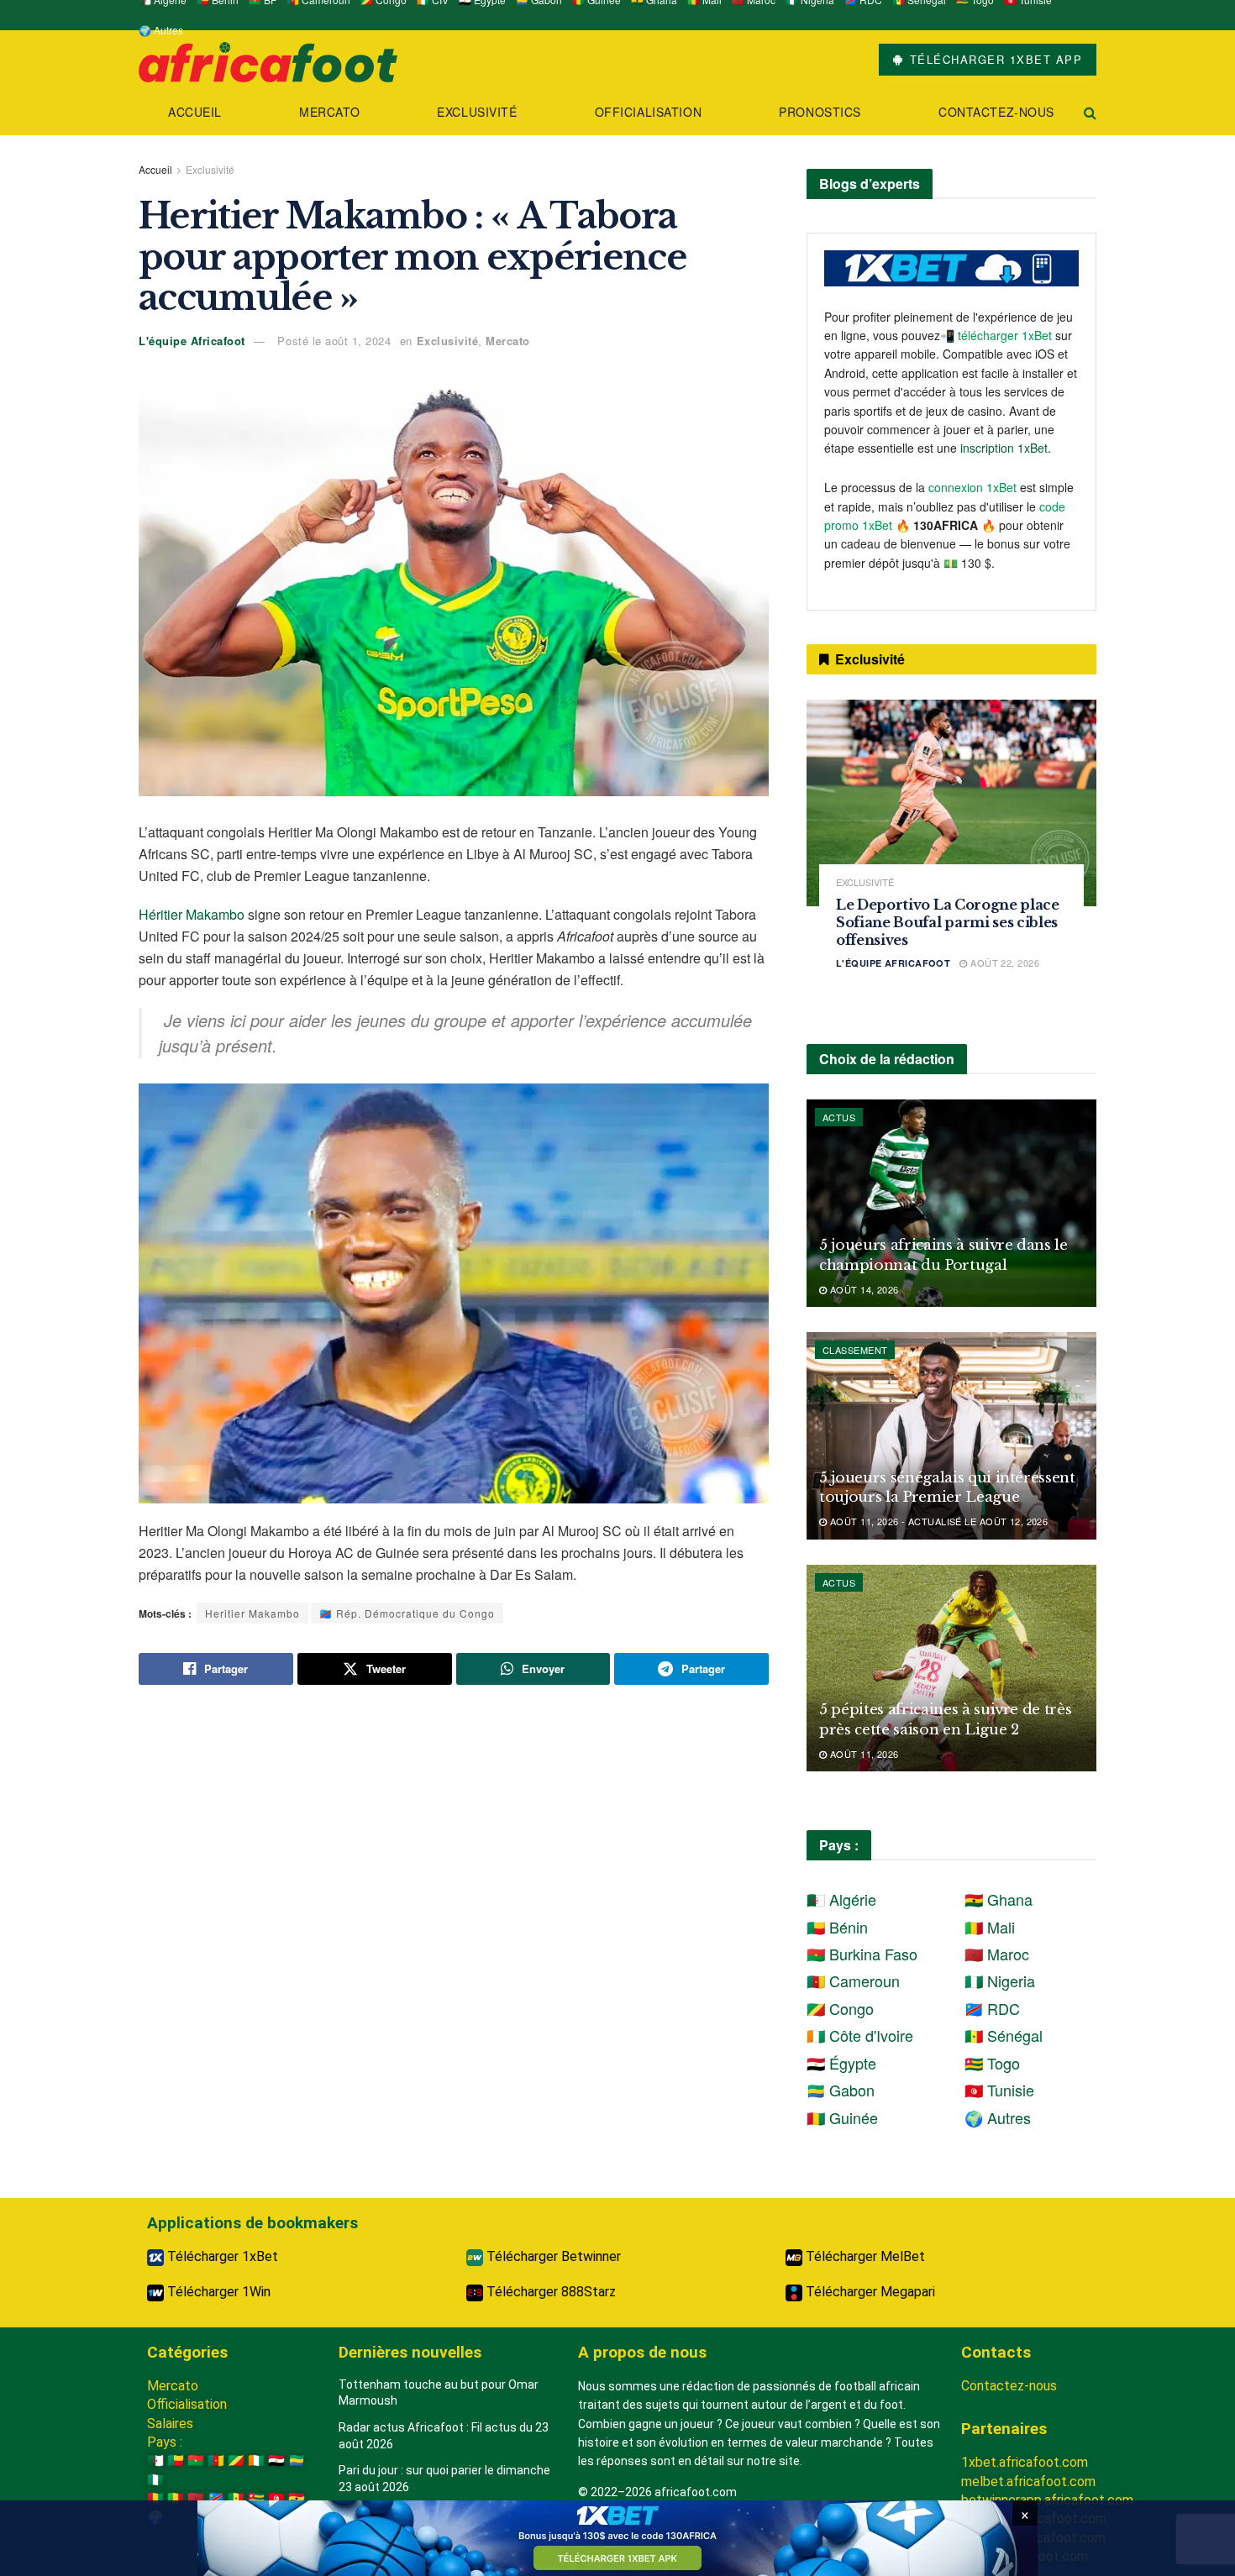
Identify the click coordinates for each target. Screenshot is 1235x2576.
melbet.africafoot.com (1028, 2482)
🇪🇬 (276, 2461)
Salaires (170, 2424)
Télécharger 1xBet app (993, 59)
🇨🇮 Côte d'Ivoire (860, 2035)
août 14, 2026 (862, 1289)
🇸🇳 (236, 2498)
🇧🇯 (176, 2461)
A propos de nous (642, 2352)
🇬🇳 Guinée (842, 2117)
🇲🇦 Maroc (997, 1954)
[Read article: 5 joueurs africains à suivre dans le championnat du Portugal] (951, 1203)
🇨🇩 (216, 2498)
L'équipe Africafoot (192, 341)
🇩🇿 (155, 2461)
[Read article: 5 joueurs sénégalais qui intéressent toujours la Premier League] (951, 1436)
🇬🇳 (155, 2498)
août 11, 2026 (862, 1754)
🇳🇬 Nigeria (1000, 1981)
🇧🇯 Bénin (837, 1927)
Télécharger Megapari (869, 2292)
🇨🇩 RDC (992, 2008)
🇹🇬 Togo (992, 2063)
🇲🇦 (196, 2498)
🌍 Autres (161, 30)
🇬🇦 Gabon (841, 2090)
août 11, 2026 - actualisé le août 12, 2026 (937, 1521)
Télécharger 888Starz (549, 2292)
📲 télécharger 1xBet (998, 335)
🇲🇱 (176, 2498)
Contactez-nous (996, 112)
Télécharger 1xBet (221, 2256)
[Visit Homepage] (268, 60)
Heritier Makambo (252, 1613)
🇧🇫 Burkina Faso (862, 1954)
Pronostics (820, 112)
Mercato (329, 112)
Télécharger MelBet (864, 2256)
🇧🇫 (196, 2461)
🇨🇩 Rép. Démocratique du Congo (407, 1613)
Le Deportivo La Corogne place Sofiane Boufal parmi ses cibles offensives (948, 922)
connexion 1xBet (972, 487)
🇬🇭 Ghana (999, 1899)
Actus (839, 1117)
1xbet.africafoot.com (1025, 2462)
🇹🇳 (276, 2498)
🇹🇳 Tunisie (999, 2090)
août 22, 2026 (1004, 963)
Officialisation (648, 112)
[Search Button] (1090, 112)
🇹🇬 (256, 2498)
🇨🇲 (216, 2461)
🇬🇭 (297, 2498)
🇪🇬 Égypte (841, 2063)
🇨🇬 (236, 2461)
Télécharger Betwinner (552, 2256)
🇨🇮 (256, 2461)
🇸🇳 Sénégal (1004, 2035)
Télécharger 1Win (217, 2292)
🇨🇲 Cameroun (853, 1981)
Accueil (195, 112)
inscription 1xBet (1004, 448)
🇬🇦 (297, 2461)
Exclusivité (477, 112)
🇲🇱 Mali (990, 1927)
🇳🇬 (155, 2480)
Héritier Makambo (192, 914)
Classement (855, 1350)
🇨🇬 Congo (840, 2008)
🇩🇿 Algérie (841, 1899)
